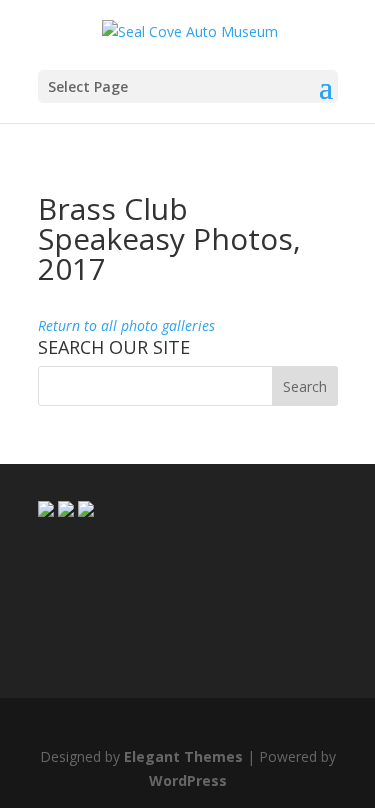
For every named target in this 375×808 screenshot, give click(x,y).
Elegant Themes (183, 756)
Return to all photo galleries (126, 325)
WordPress (188, 780)
